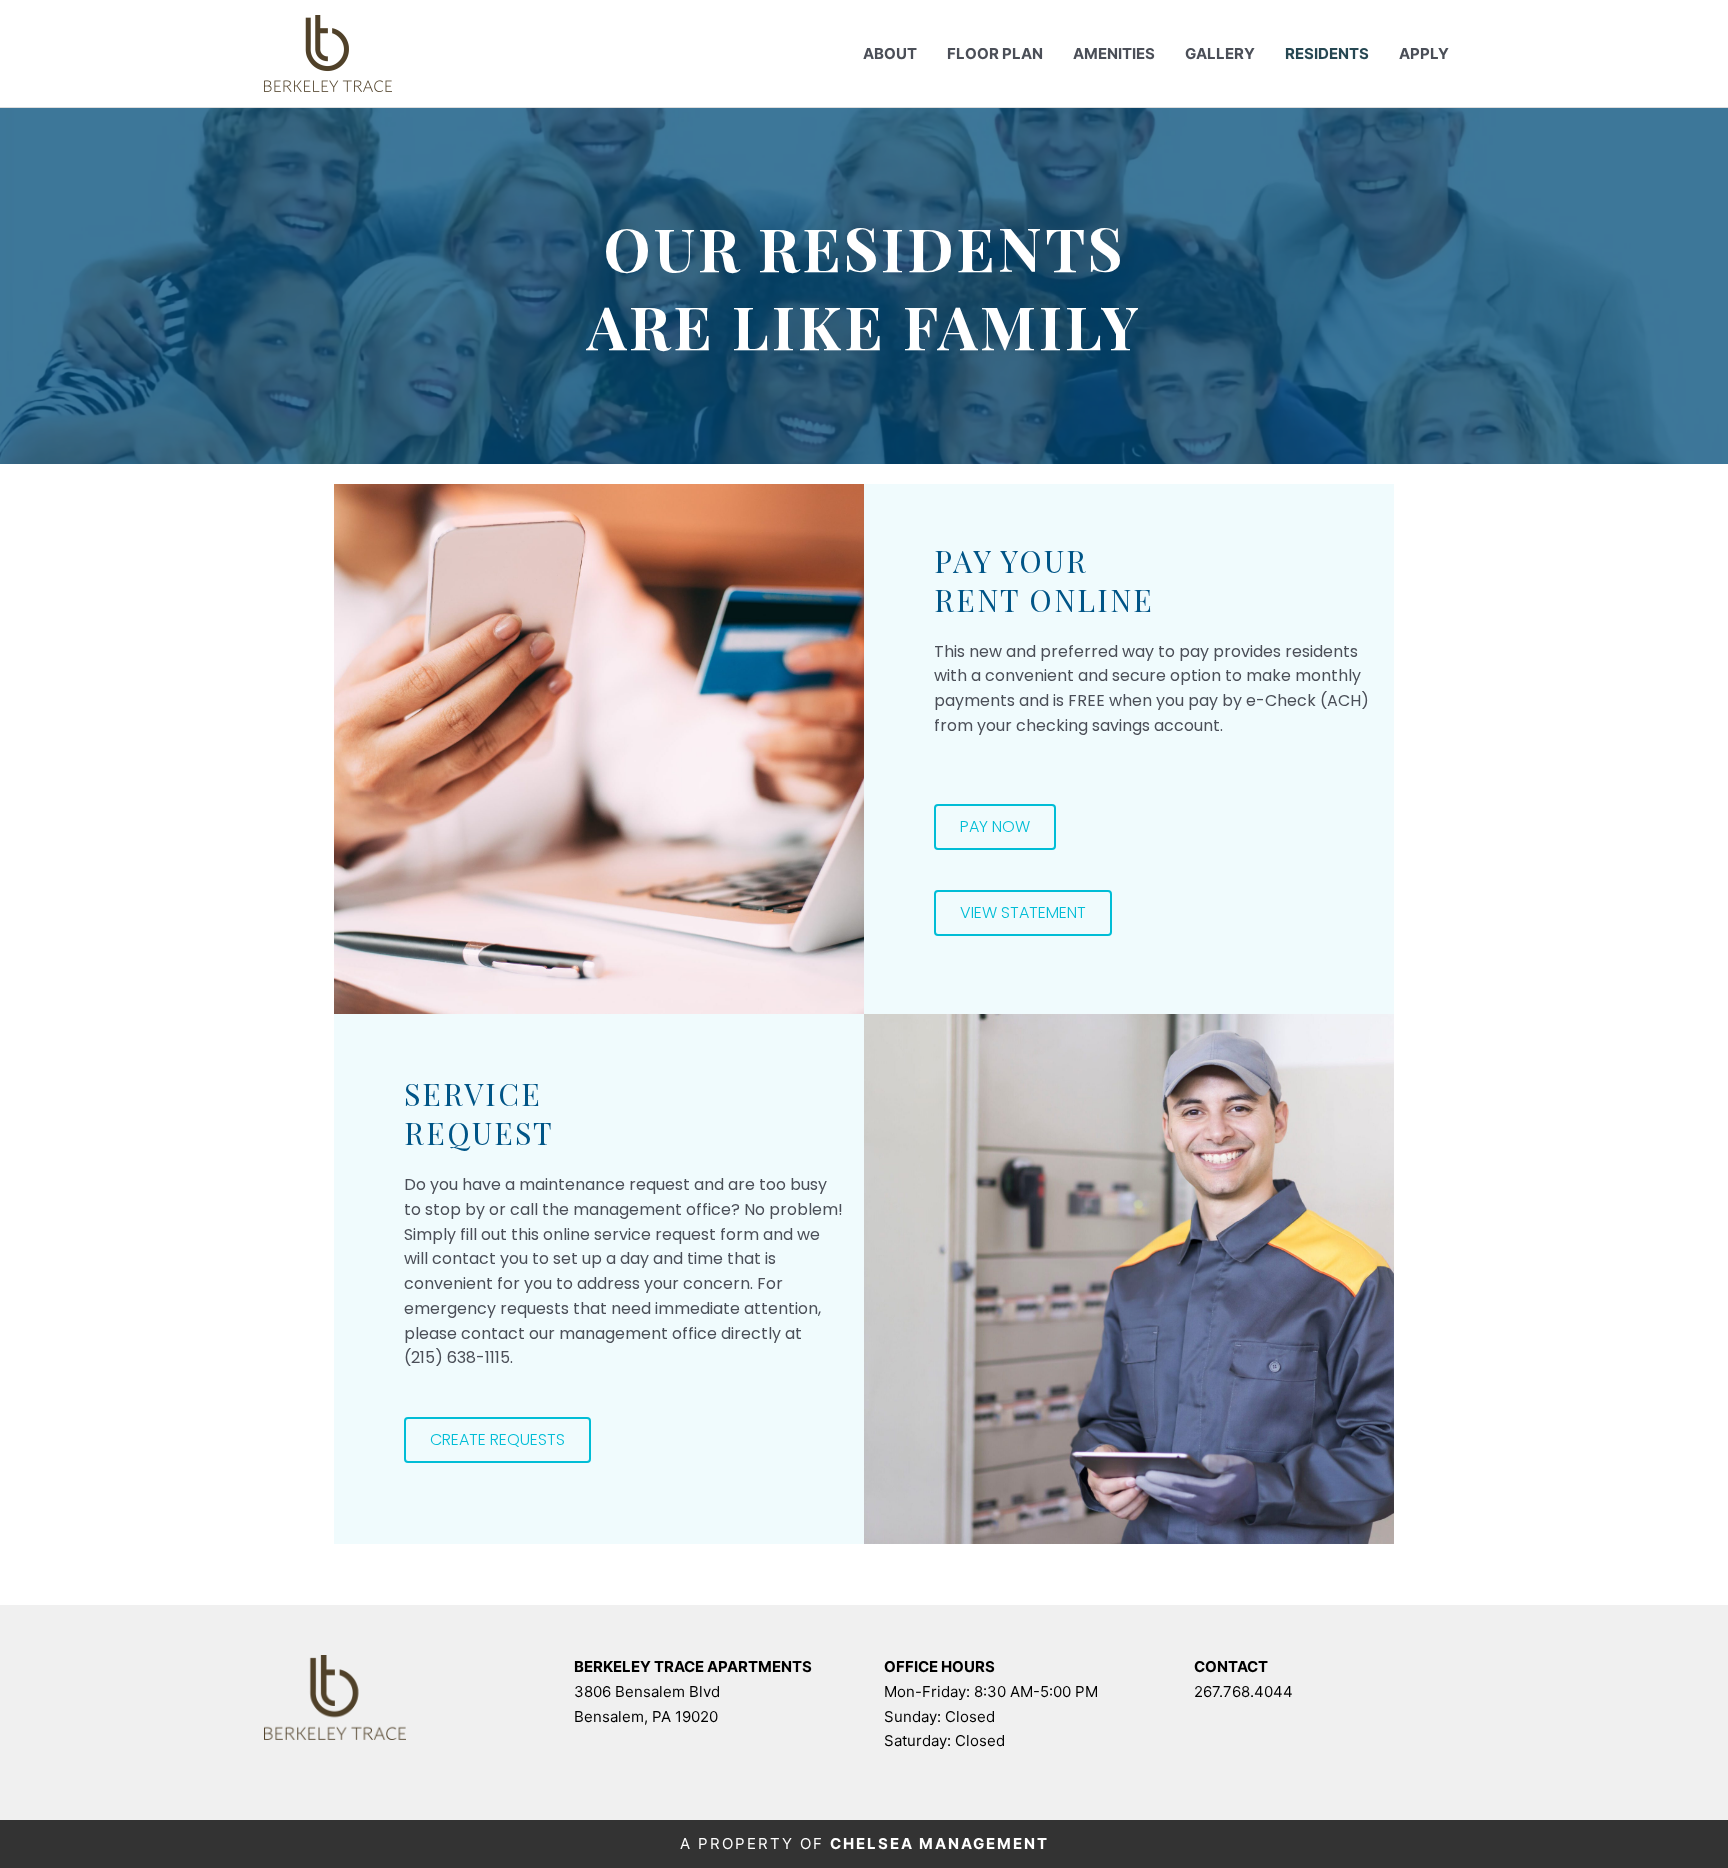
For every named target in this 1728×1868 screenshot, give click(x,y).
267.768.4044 (1243, 1691)
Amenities (1114, 53)
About (890, 53)
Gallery (1220, 53)
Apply (1424, 53)
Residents (1327, 53)
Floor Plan (995, 53)
